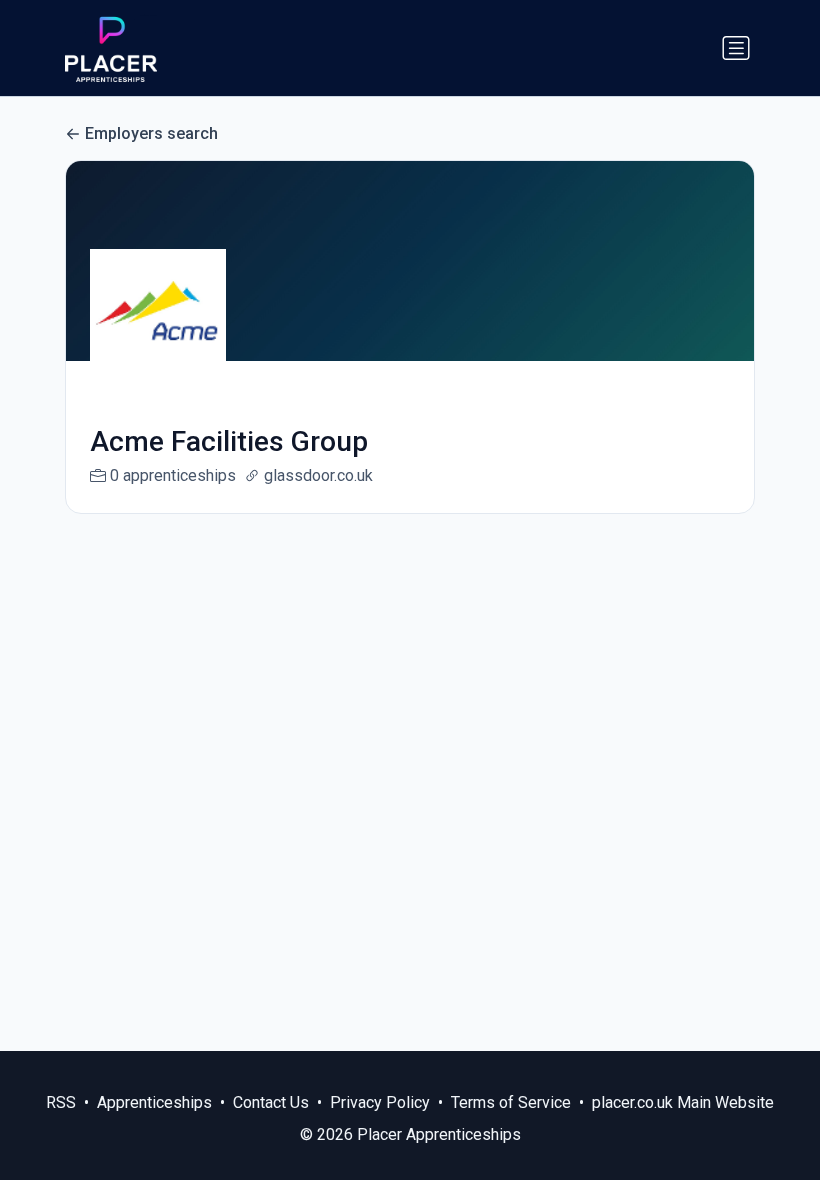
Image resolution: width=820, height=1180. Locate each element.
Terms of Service (511, 1102)
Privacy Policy (380, 1102)
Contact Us (271, 1102)
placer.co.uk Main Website (683, 1102)
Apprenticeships (154, 1102)
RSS (61, 1102)
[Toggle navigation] (736, 48)
